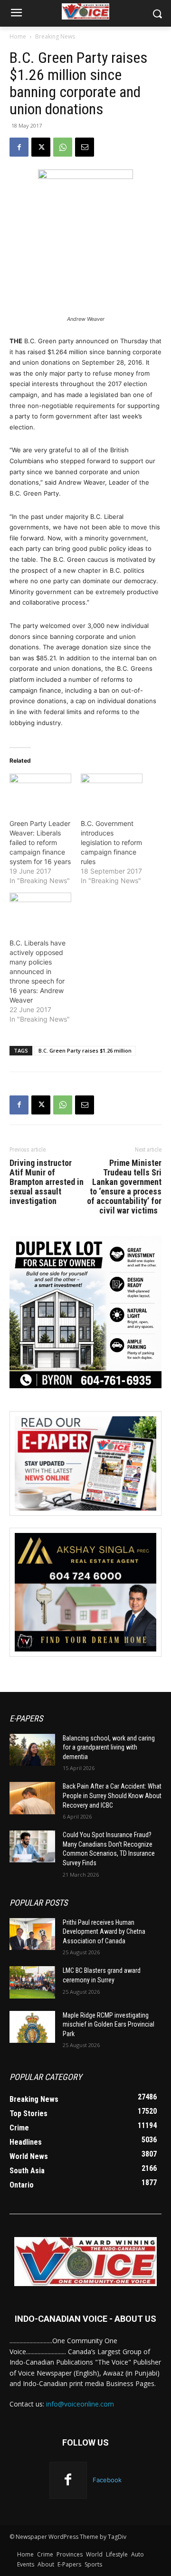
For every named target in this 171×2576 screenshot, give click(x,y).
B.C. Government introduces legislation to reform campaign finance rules (111, 842)
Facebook (107, 2480)
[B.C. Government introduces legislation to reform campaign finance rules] (112, 791)
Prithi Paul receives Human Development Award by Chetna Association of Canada (104, 1932)
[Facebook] (19, 147)
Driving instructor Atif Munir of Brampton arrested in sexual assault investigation (47, 1182)
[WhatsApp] (63, 147)
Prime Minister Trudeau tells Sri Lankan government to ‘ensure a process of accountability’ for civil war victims (124, 1187)
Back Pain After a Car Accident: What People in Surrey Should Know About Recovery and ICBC (112, 1795)
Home (18, 36)
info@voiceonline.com (80, 2404)
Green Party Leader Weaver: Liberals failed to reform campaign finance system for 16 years (40, 842)
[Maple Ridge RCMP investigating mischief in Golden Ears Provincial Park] (32, 2027)
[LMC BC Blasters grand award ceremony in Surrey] (32, 1982)
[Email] (85, 147)
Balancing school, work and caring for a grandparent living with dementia (109, 1747)
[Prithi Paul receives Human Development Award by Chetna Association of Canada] (32, 1934)
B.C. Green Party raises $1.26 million (85, 1050)
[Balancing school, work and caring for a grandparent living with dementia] (32, 1750)
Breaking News (55, 36)
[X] (41, 147)
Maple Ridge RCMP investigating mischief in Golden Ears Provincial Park (109, 2024)
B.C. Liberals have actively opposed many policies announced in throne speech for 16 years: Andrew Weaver (38, 971)
